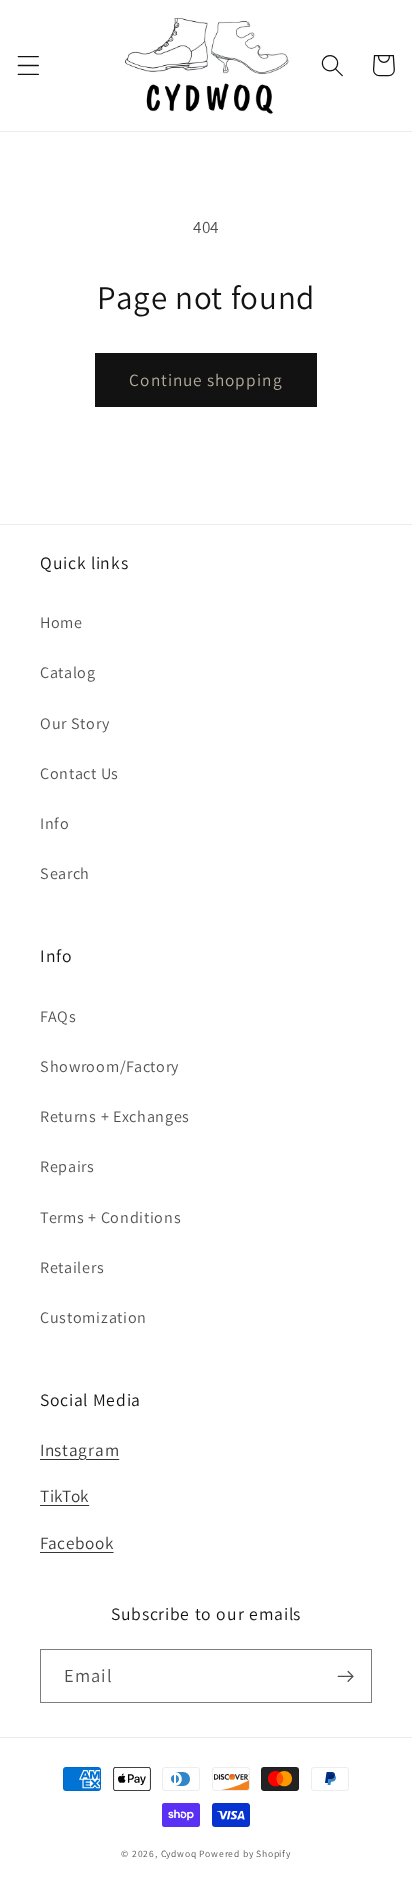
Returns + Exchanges (115, 1116)
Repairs (67, 1166)
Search (65, 873)
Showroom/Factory (109, 1066)
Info (55, 823)
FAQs (58, 1016)
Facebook (77, 1542)
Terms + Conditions (110, 1217)
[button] (28, 65)
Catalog (68, 672)
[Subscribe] (345, 1676)
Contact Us (79, 773)
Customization (93, 1317)
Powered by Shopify (245, 1853)
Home (61, 622)
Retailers (72, 1267)
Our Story (74, 723)
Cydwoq (179, 1853)
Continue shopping (206, 379)
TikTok (64, 1495)
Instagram (79, 1449)
